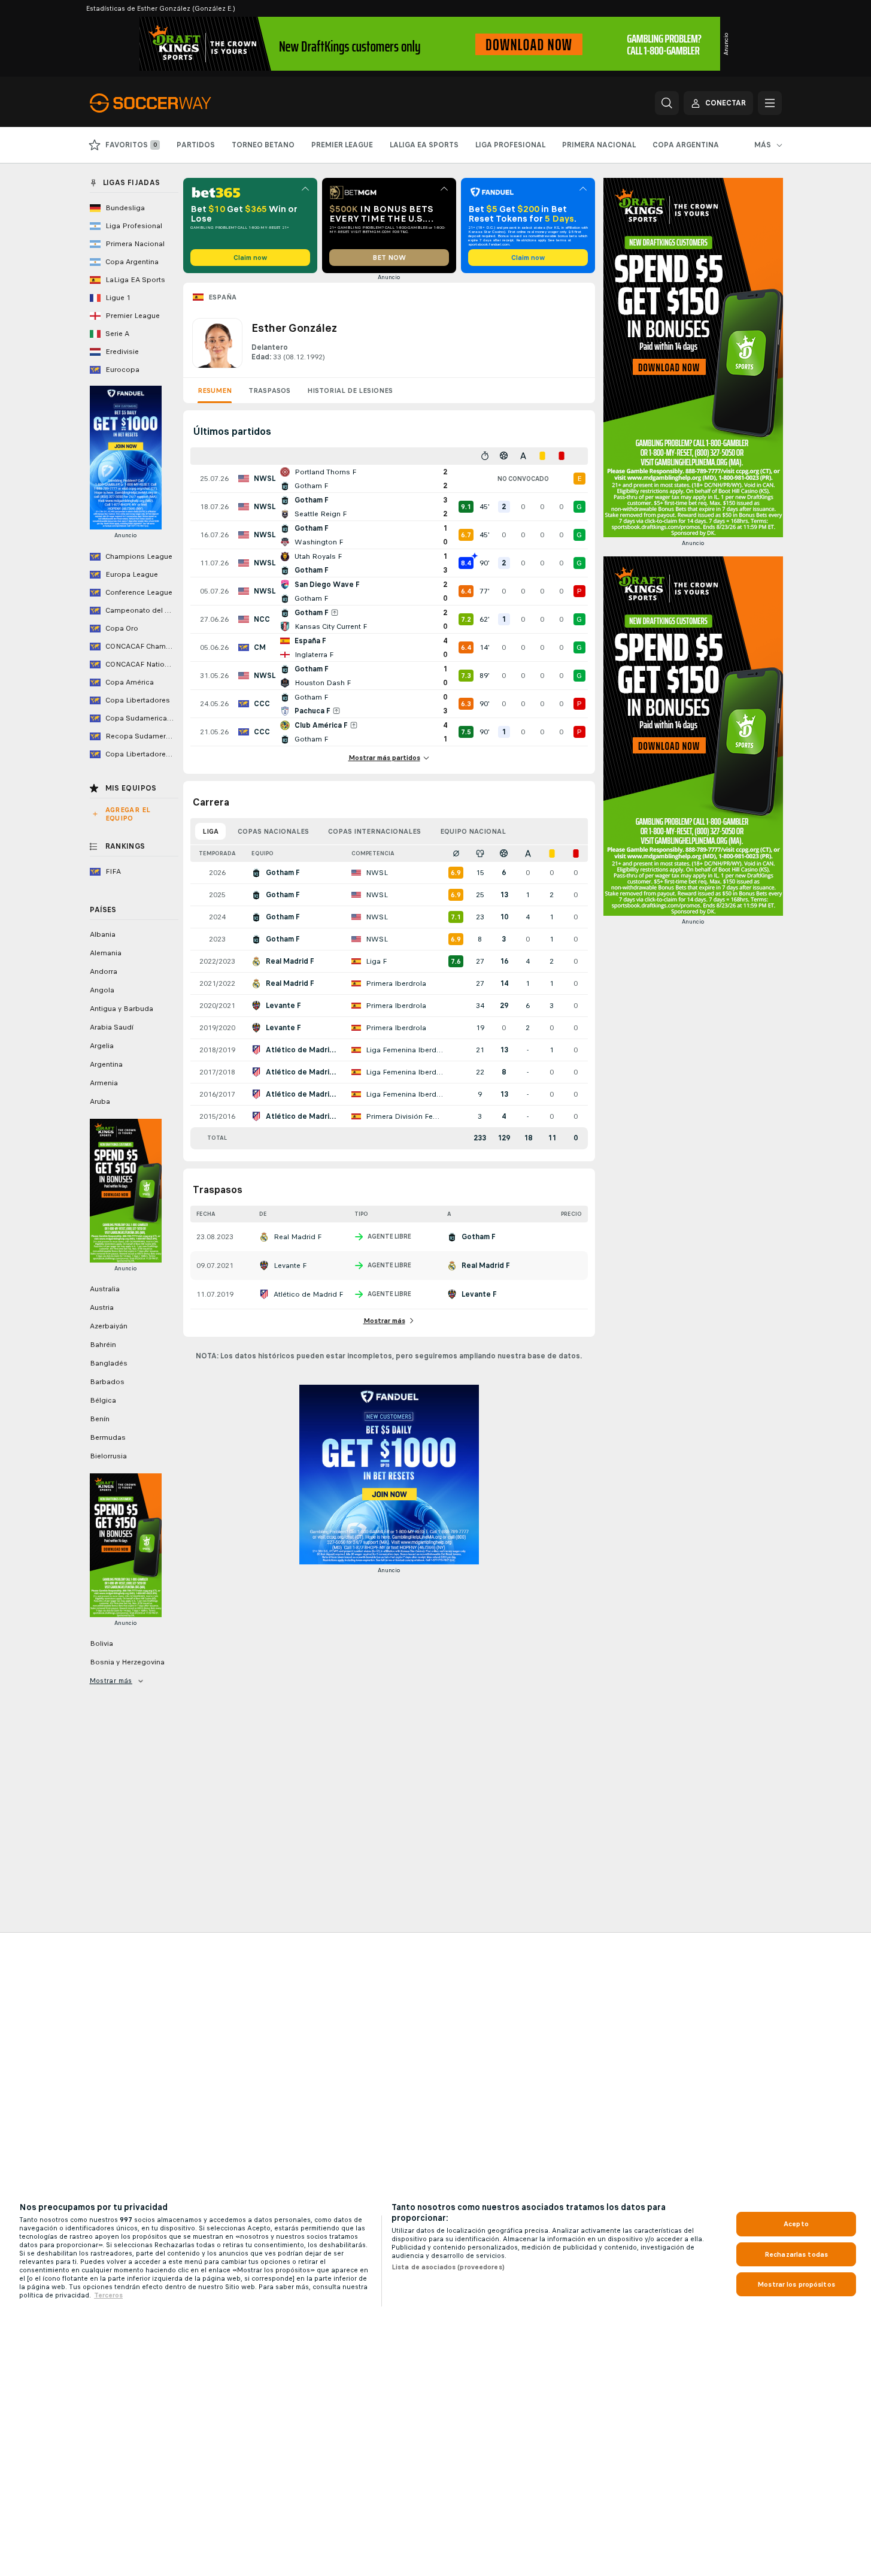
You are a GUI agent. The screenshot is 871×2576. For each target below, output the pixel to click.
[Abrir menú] (770, 103)
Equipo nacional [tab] (473, 831)
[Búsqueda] (667, 103)
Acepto (796, 2224)
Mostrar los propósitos (796, 2284)
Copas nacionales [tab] (273, 831)
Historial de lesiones (350, 391)
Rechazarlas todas (796, 2254)
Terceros (108, 2295)
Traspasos (269, 391)
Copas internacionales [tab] (374, 831)
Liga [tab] (210, 831)
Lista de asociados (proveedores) (448, 2267)
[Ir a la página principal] (172, 103)
